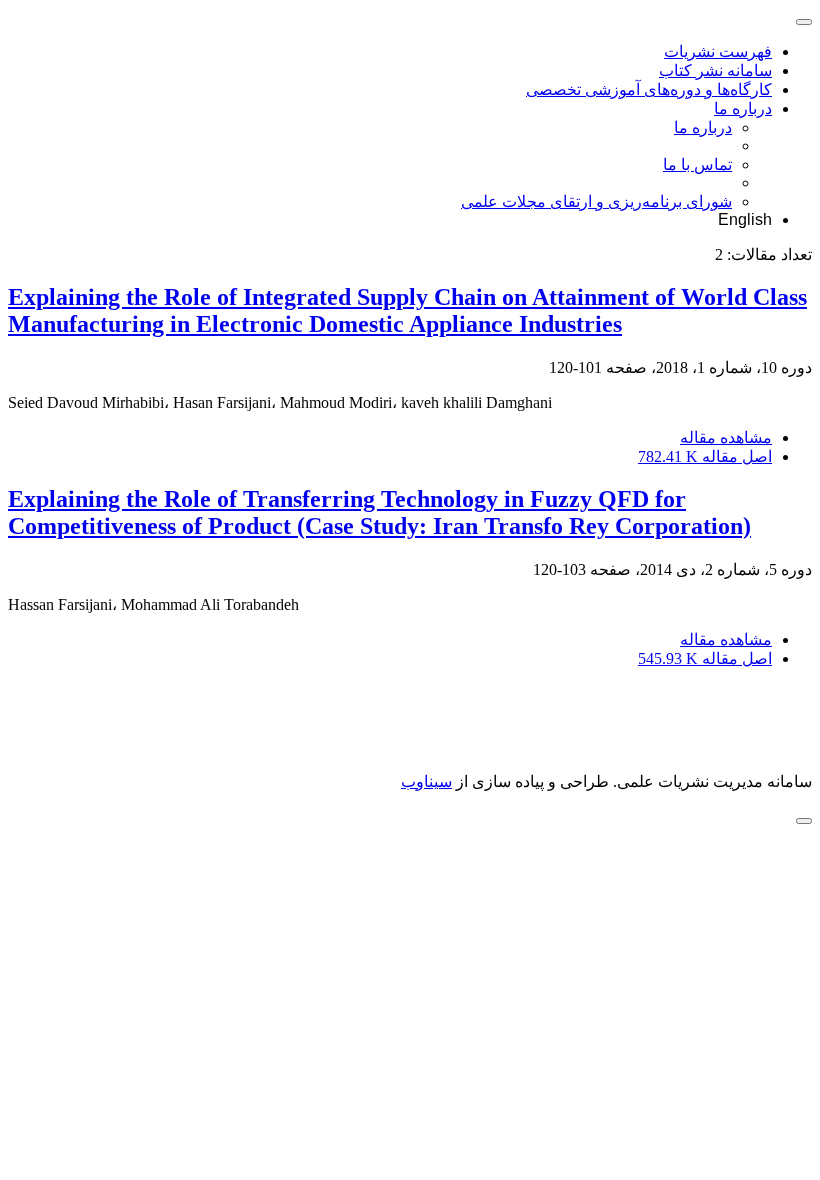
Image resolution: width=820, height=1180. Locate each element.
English (745, 219)
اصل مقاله (705, 456)
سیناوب (426, 781)
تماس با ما (697, 164)
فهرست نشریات (718, 51)
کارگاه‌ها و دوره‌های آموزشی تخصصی (649, 89)
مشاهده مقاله (726, 437)
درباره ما (743, 108)
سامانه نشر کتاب (715, 70)
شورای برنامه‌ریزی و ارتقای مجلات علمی (596, 201)
